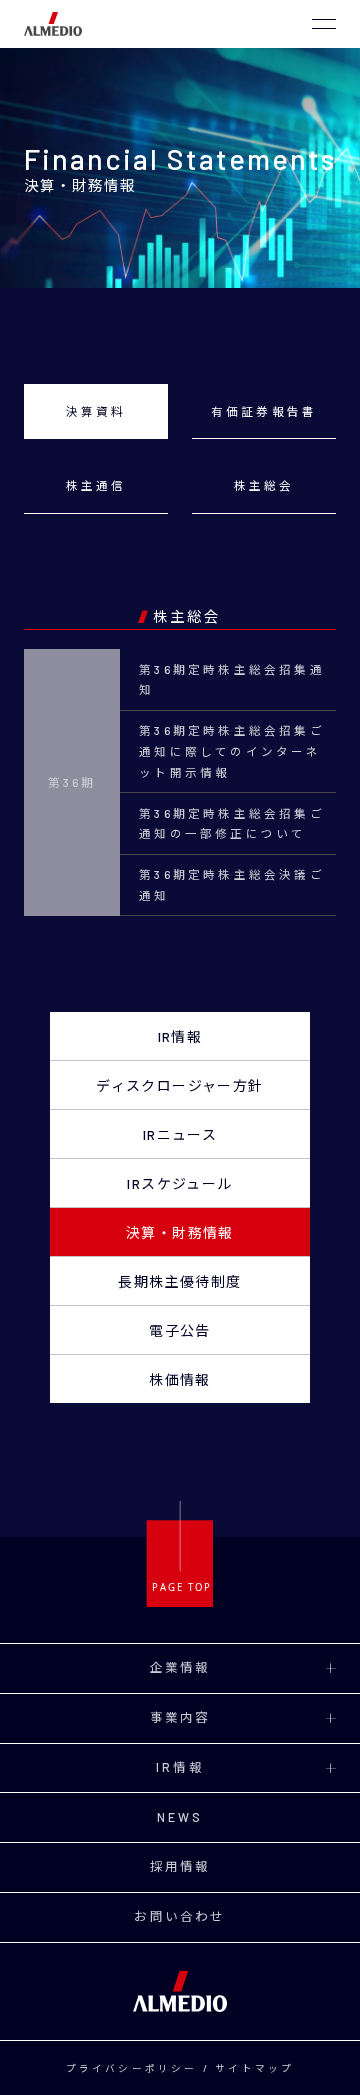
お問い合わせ (179, 1916)
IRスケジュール (179, 1183)
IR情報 (180, 1036)
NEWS (180, 1817)
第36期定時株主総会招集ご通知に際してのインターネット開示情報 (232, 750)
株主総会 (264, 485)
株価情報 (180, 1379)
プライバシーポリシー (132, 2068)
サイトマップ (254, 2068)
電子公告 (180, 1330)
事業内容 (180, 1717)
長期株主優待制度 (179, 1281)
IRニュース (180, 1134)
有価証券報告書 (264, 411)
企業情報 (180, 1667)
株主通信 (96, 485)
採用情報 (180, 1866)
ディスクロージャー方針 (179, 1085)
